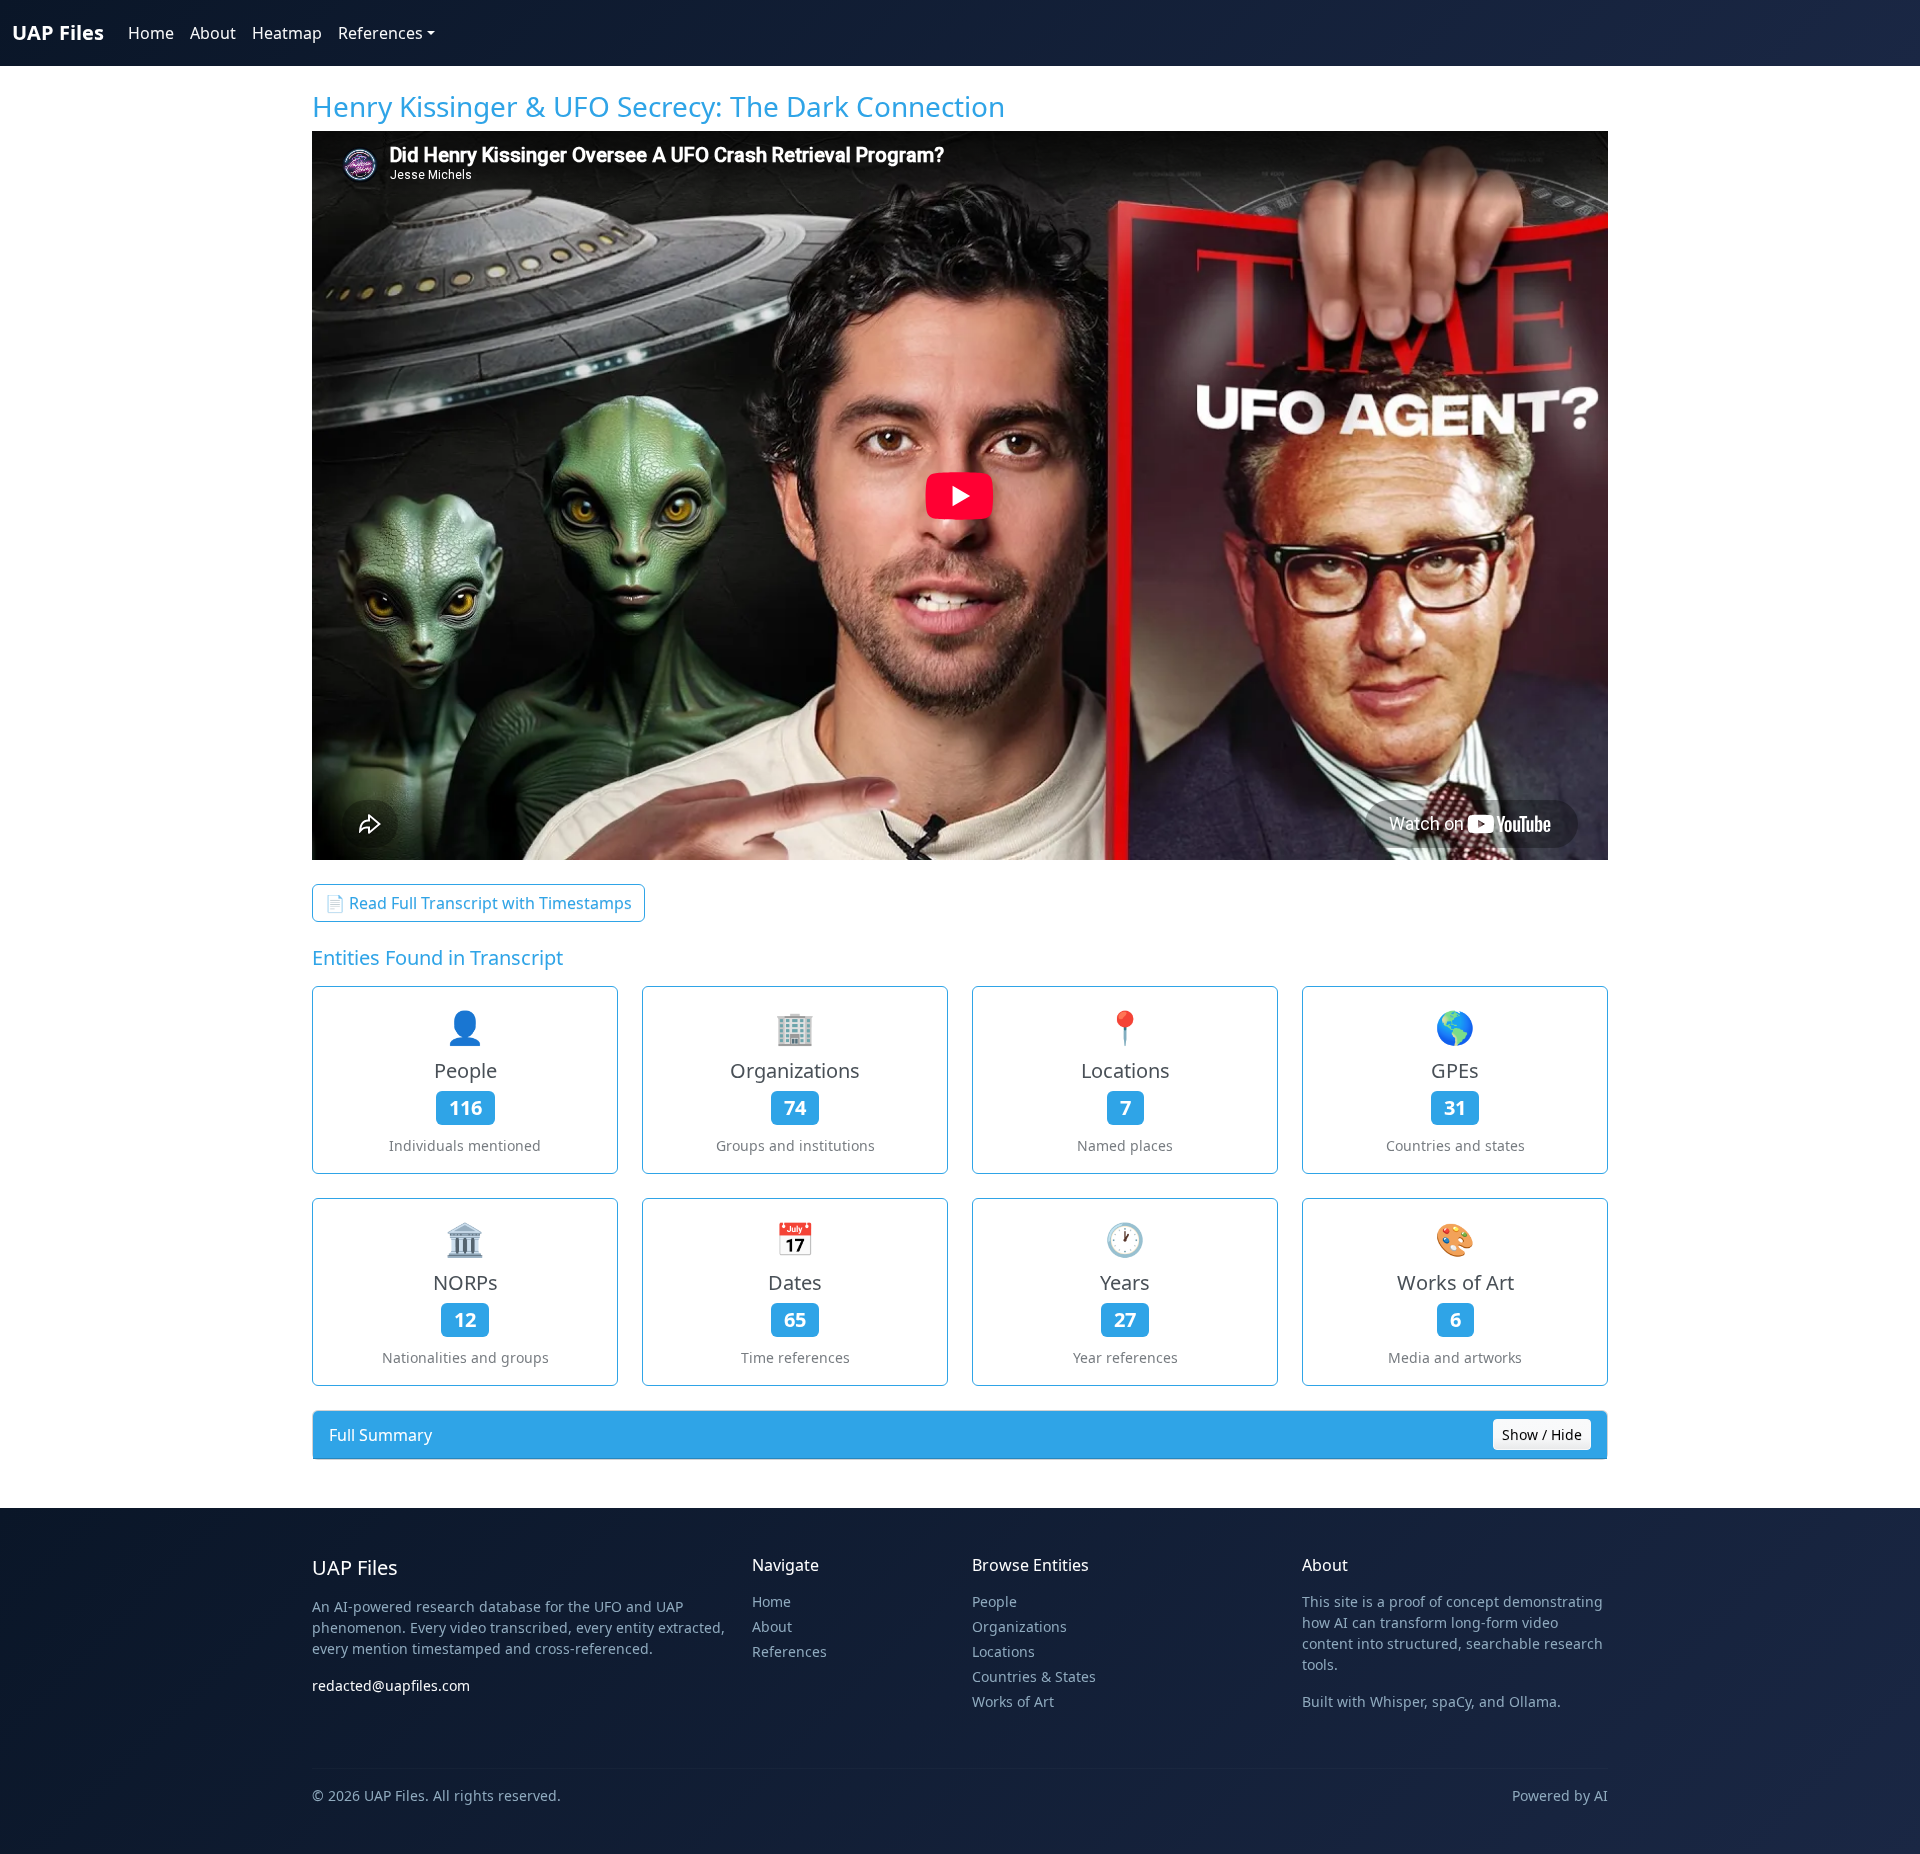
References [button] (380, 33)
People (994, 1601)
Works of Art (1013, 1701)
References (789, 1651)
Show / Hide (1542, 1434)
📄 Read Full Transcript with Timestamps (478, 903)
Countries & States (1034, 1676)
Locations (1003, 1651)
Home (151, 33)
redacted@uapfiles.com (391, 1685)
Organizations (1019, 1626)
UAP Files (58, 32)
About (213, 33)
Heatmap (287, 33)
